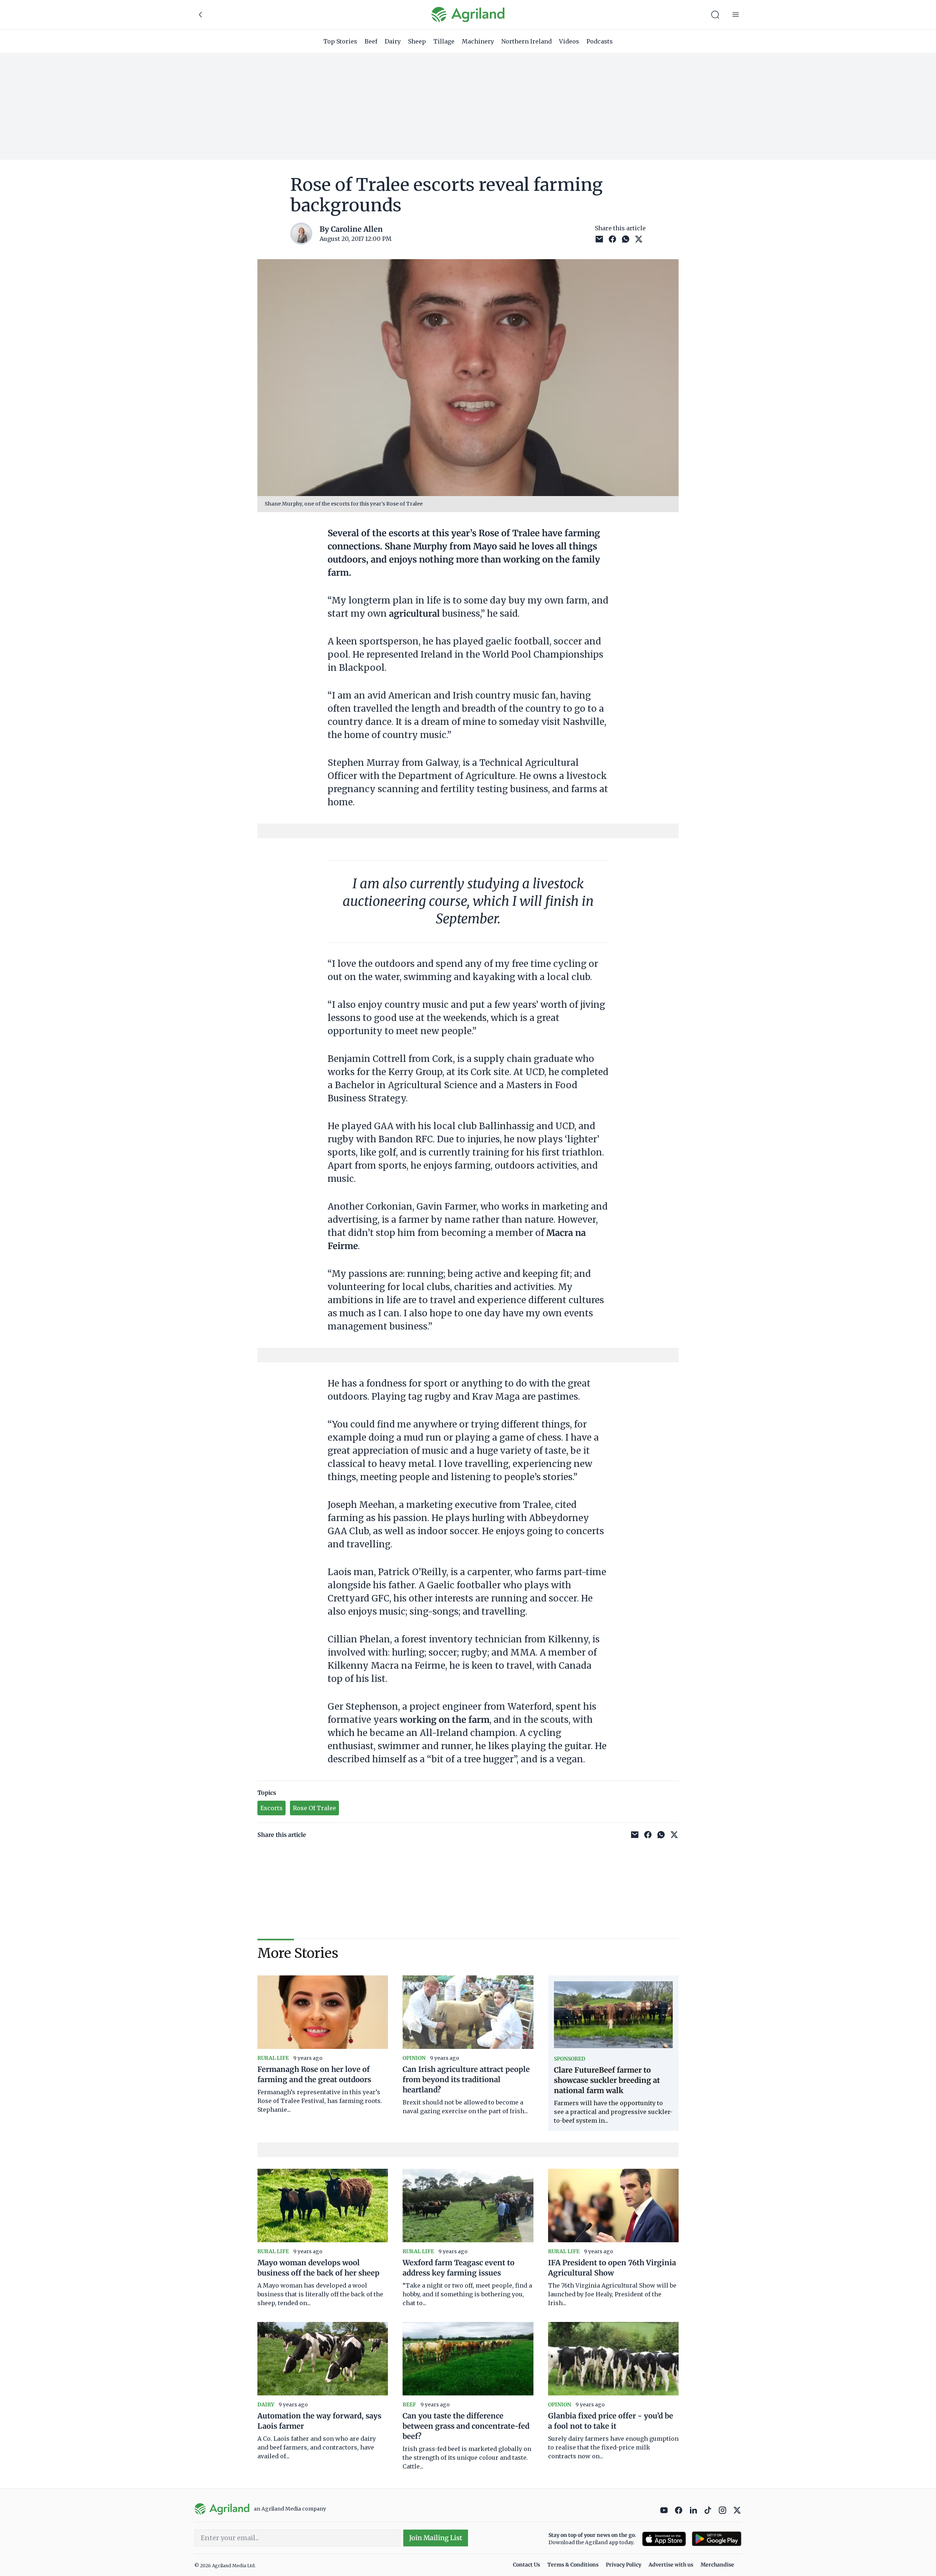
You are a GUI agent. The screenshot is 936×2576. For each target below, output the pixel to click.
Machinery (478, 41)
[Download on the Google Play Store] (717, 2539)
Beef (371, 41)
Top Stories (340, 41)
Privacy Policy (624, 2565)
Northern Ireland (526, 41)
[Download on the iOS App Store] (664, 2539)
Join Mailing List (436, 2538)
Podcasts (600, 41)
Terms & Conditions (573, 2565)
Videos (569, 41)
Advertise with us (671, 2565)
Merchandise (717, 2565)
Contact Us (526, 2565)
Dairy (393, 41)
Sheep (417, 41)
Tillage (444, 41)
